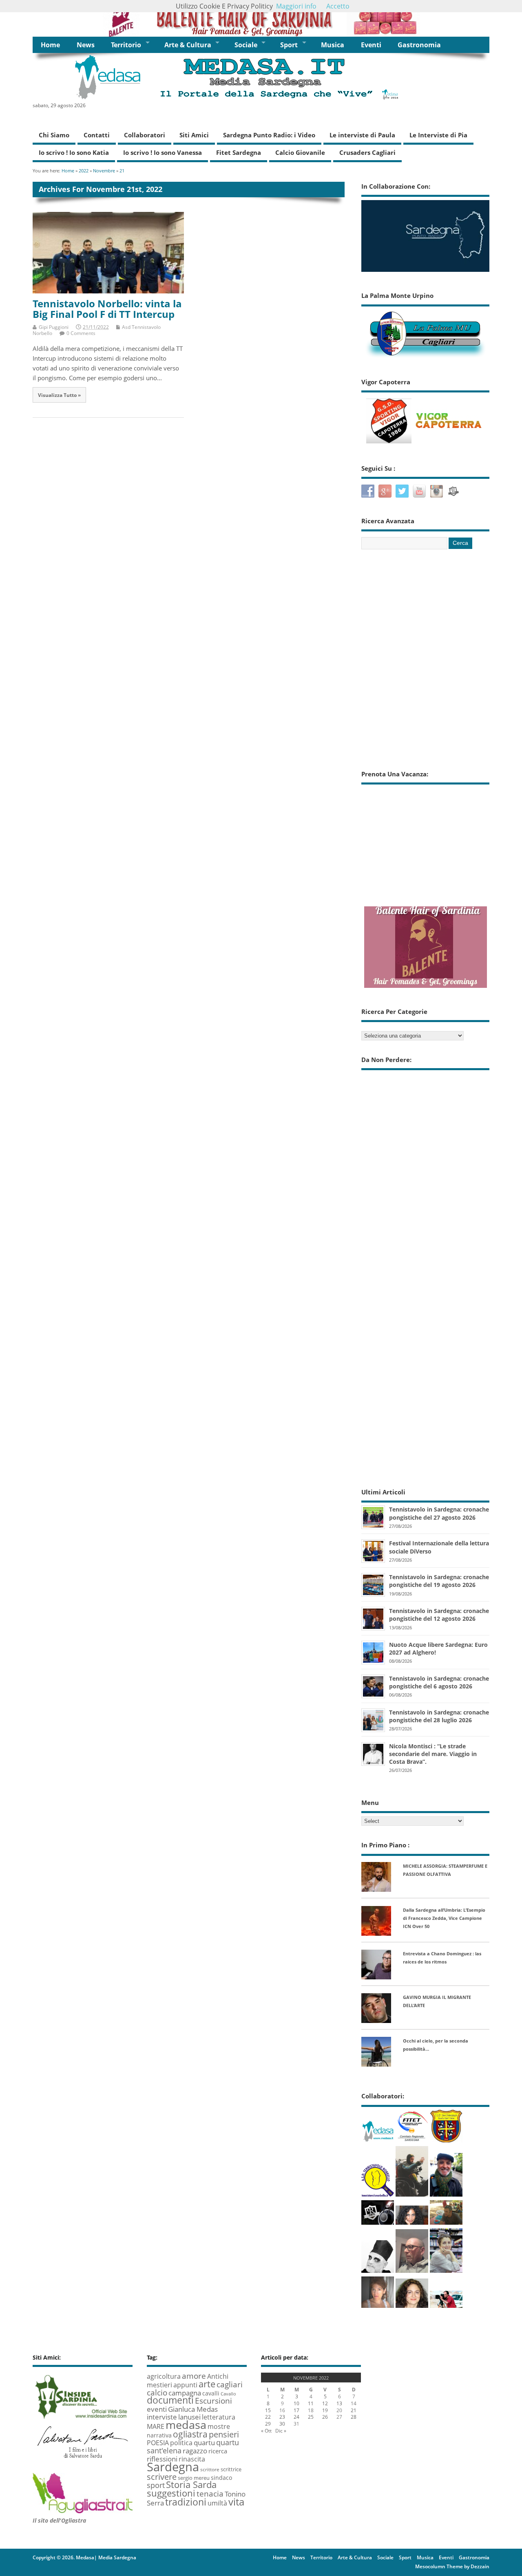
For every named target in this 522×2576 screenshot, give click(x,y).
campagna (185, 2393)
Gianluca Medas (193, 2409)
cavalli (211, 2393)
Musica (333, 45)
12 (325, 2403)
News (86, 45)
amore (194, 2376)
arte (207, 2384)
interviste (162, 2417)
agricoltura (164, 2376)
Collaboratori (145, 135)
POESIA (158, 2443)
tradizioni (186, 2502)
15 (268, 2410)
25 (311, 2417)
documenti (170, 2400)
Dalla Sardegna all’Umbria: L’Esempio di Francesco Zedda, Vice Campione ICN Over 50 (444, 1918)
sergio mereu (194, 2478)
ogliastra (190, 2434)
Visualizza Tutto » (59, 395)
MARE (156, 2426)
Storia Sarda (191, 2485)
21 (354, 2410)
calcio (157, 2392)
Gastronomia (419, 45)
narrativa (159, 2435)
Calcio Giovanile (300, 152)
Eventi (371, 45)
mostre (219, 2426)
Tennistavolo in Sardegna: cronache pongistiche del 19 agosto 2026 (439, 1581)
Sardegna (173, 2467)
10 (296, 2403)
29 (268, 2424)
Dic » (281, 2431)
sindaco (221, 2478)
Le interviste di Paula (362, 135)
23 (282, 2417)
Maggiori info (296, 6)
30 (282, 2424)
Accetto (338, 6)
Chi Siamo (54, 135)
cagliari (230, 2384)
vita (236, 2502)
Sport (289, 45)
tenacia (210, 2494)
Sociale (246, 45)
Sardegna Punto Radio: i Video (269, 135)
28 (354, 2417)
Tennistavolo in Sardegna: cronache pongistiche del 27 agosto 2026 (439, 1513)
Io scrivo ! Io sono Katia (74, 152)
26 (325, 2417)
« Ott (266, 2431)
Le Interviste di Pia (438, 135)
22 (268, 2417)
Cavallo (228, 2394)
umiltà (217, 2503)
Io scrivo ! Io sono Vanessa (163, 152)
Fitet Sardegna (239, 152)
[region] (261, 18)
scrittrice (231, 2469)
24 (296, 2417)
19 (325, 2410)
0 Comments (81, 333)
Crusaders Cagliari (367, 152)
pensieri (224, 2434)
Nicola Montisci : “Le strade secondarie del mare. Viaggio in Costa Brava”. (433, 1754)
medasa (186, 2425)
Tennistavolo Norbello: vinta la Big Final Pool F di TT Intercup (107, 309)
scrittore (210, 2469)
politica (181, 2443)
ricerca (218, 2451)
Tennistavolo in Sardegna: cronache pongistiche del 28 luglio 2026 (439, 1716)
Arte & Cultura (188, 45)
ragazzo (195, 2451)
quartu (204, 2442)
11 (311, 2403)
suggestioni (171, 2493)
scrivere (162, 2477)
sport (156, 2485)
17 (296, 2410)
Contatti (97, 135)
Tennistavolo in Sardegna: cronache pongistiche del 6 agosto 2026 (439, 1682)
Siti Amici (194, 135)
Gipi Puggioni (54, 327)
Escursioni (213, 2401)
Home (50, 45)
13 (339, 2403)
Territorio (126, 45)
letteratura (219, 2417)
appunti (185, 2385)
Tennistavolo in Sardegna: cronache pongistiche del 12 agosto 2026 (439, 1615)
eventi (157, 2409)
